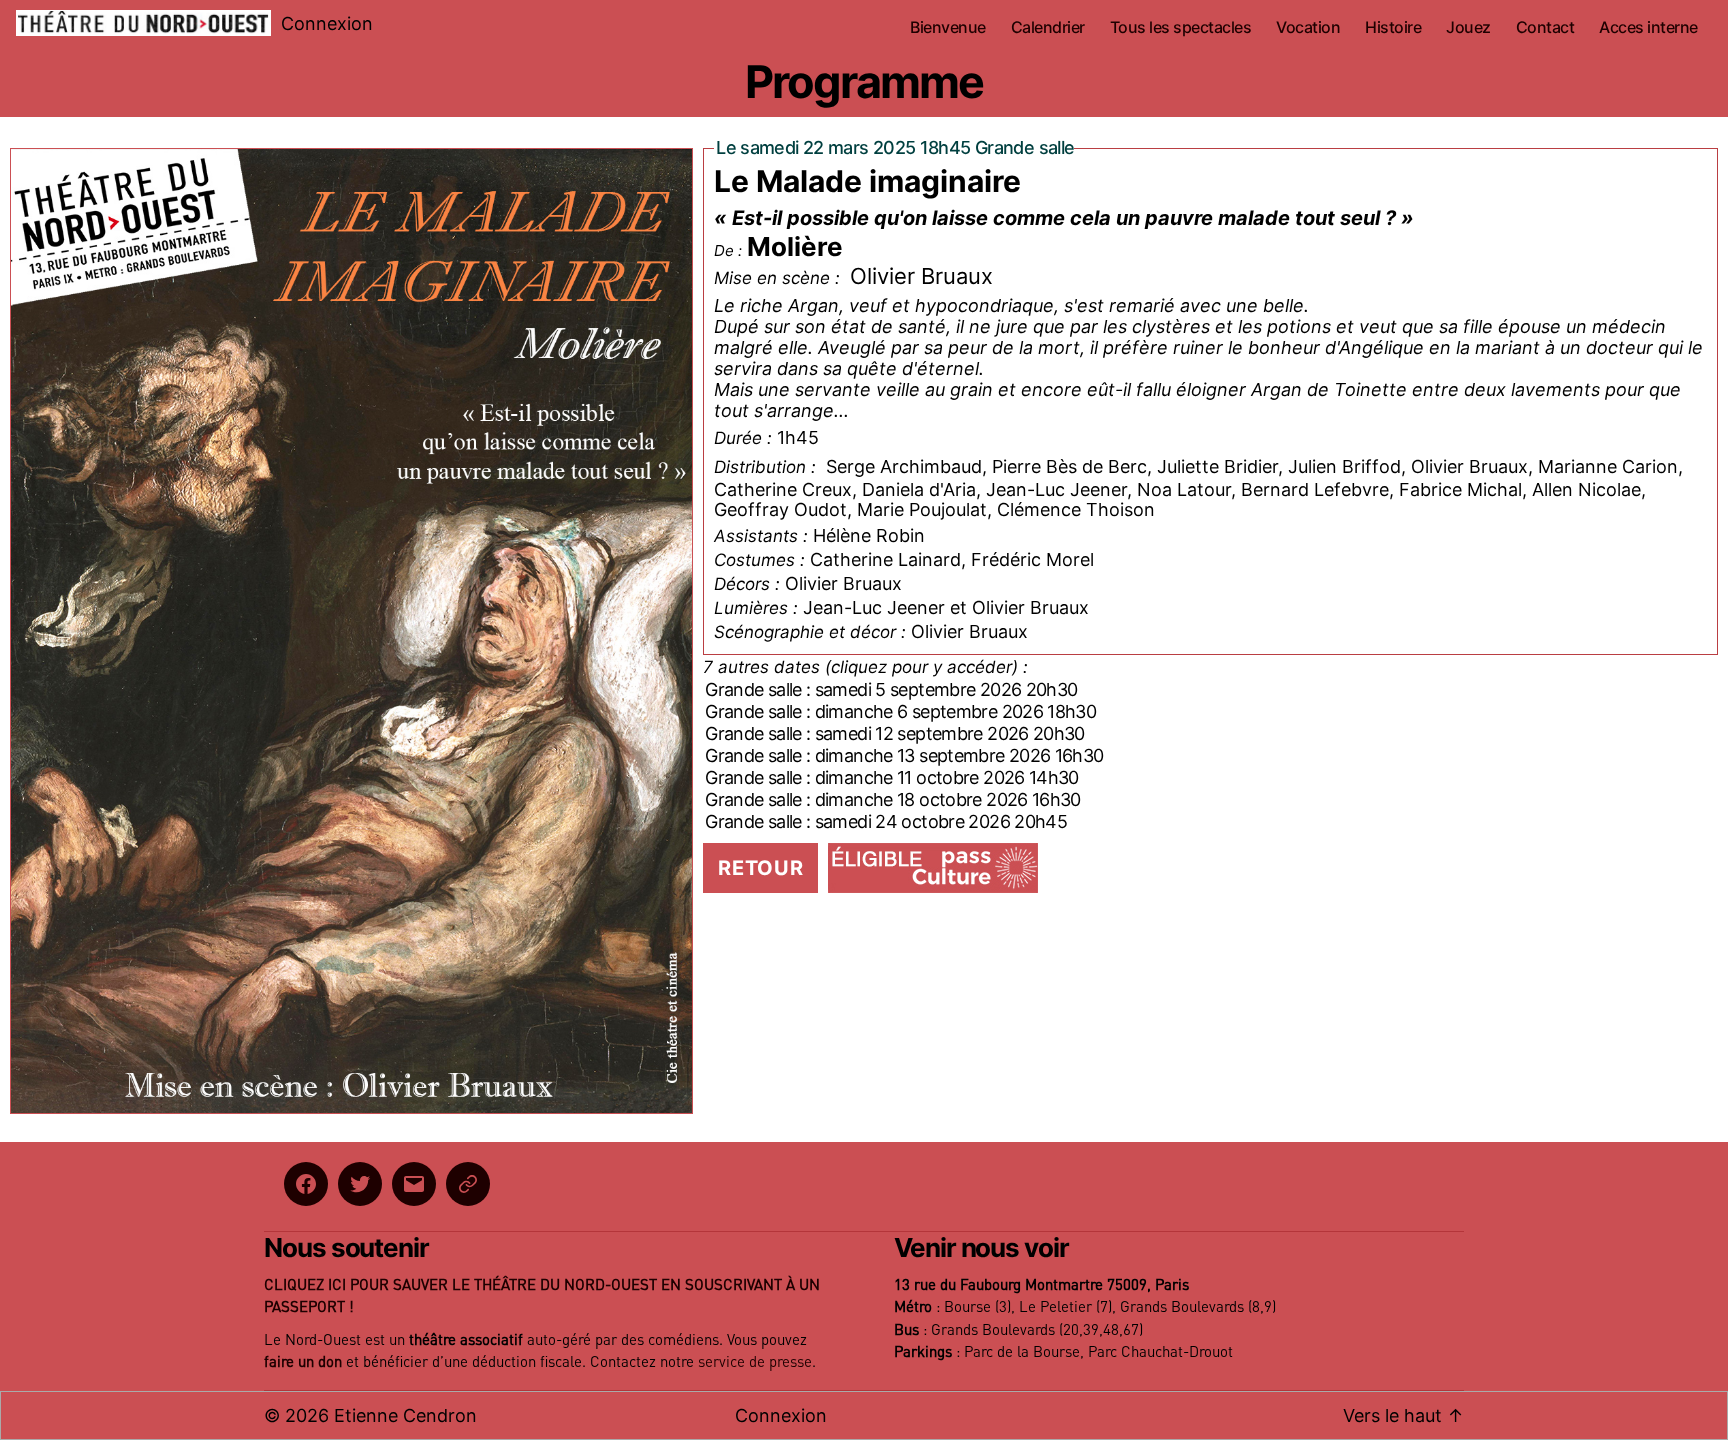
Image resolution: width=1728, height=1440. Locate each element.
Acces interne (1648, 27)
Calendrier (1048, 27)
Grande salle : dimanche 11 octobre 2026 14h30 (892, 777)
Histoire (1393, 27)
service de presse (755, 1362)
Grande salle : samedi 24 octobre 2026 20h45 (886, 821)
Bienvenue (948, 27)
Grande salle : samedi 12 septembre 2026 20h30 (895, 733)
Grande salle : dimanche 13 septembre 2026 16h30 (904, 755)
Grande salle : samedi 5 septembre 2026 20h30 (891, 689)
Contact (1545, 27)
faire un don (303, 1362)
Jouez (1468, 27)
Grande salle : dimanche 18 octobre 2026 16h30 (893, 799)
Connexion (327, 23)
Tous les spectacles (1181, 27)
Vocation (1308, 27)
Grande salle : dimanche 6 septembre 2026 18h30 (900, 711)
